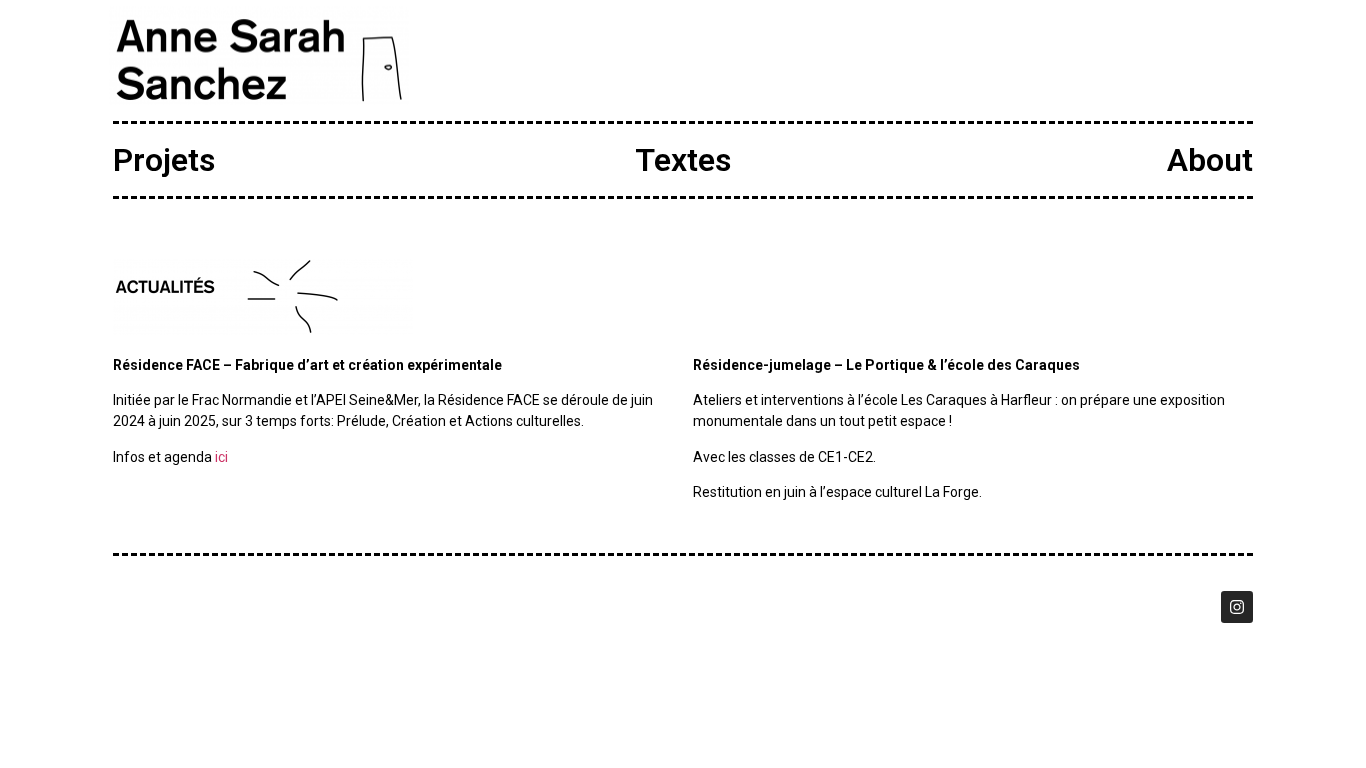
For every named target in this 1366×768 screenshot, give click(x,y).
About (1210, 160)
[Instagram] (1237, 607)
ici (221, 457)
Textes (683, 160)
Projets (164, 160)
